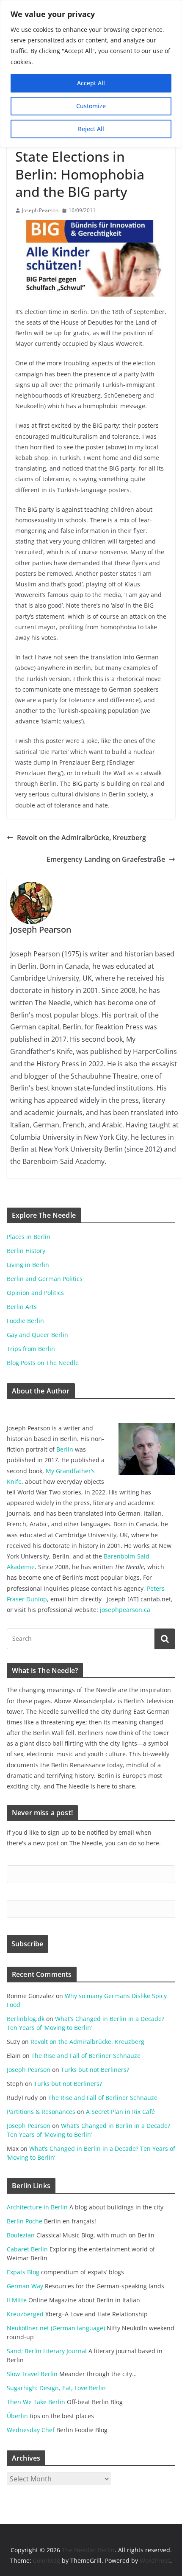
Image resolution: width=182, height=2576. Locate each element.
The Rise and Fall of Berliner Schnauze (86, 2056)
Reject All (91, 129)
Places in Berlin (29, 1237)
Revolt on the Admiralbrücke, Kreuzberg (81, 838)
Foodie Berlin (25, 1321)
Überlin (17, 2416)
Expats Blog (23, 2272)
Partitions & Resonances (41, 2112)
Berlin (65, 1449)
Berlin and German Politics (45, 1279)
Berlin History (26, 1251)
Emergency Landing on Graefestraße (106, 859)
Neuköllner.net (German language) (56, 2328)
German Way (25, 2286)
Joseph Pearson (40, 210)
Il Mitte (17, 2300)
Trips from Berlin (31, 1349)
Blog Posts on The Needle (43, 1363)
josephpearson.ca (125, 1610)
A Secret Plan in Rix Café (120, 2112)
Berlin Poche (25, 2221)
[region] (91, 74)
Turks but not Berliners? (95, 2070)
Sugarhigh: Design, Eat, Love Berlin (56, 2388)
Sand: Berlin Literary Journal (47, 2351)
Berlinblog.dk (26, 2019)
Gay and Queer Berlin (37, 1335)
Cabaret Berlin (27, 2249)
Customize (91, 106)
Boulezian (21, 2235)
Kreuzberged (25, 2314)
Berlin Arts (22, 1307)
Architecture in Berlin (37, 2207)
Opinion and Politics (35, 1293)
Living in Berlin (28, 1265)
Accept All (91, 83)
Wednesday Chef (31, 2430)
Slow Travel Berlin (32, 2374)
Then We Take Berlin (36, 2402)
